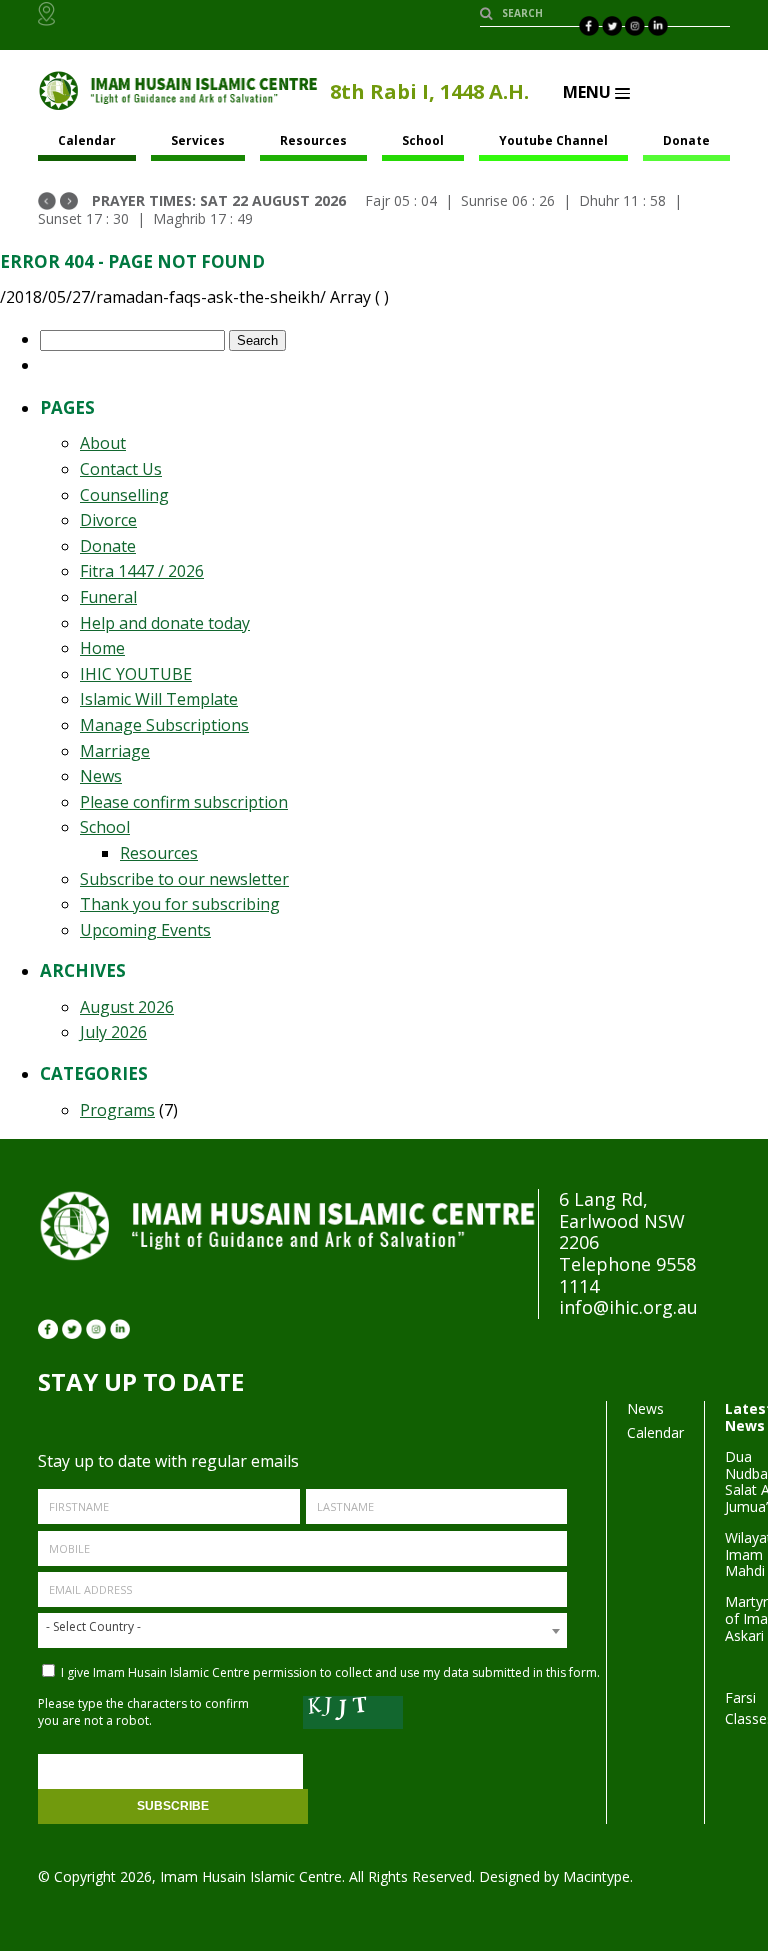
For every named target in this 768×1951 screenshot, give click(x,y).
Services (198, 140)
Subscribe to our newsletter (184, 879)
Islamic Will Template (159, 699)
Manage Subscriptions (164, 725)
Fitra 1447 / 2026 (142, 571)
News (101, 776)
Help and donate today (165, 623)
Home (102, 648)
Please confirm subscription (184, 802)
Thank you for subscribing (180, 904)
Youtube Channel (553, 140)
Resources (313, 140)
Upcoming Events (145, 930)
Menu (589, 92)
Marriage (115, 751)
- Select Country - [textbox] (93, 1626)
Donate (686, 140)
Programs (117, 1110)
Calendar (655, 1432)
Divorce (108, 520)
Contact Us (121, 469)
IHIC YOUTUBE (136, 674)
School (423, 140)
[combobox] (302, 1630)
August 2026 (127, 1007)
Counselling (124, 495)
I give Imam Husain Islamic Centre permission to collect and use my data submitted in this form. (329, 1672)
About (103, 443)
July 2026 (113, 1032)
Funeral (108, 597)
